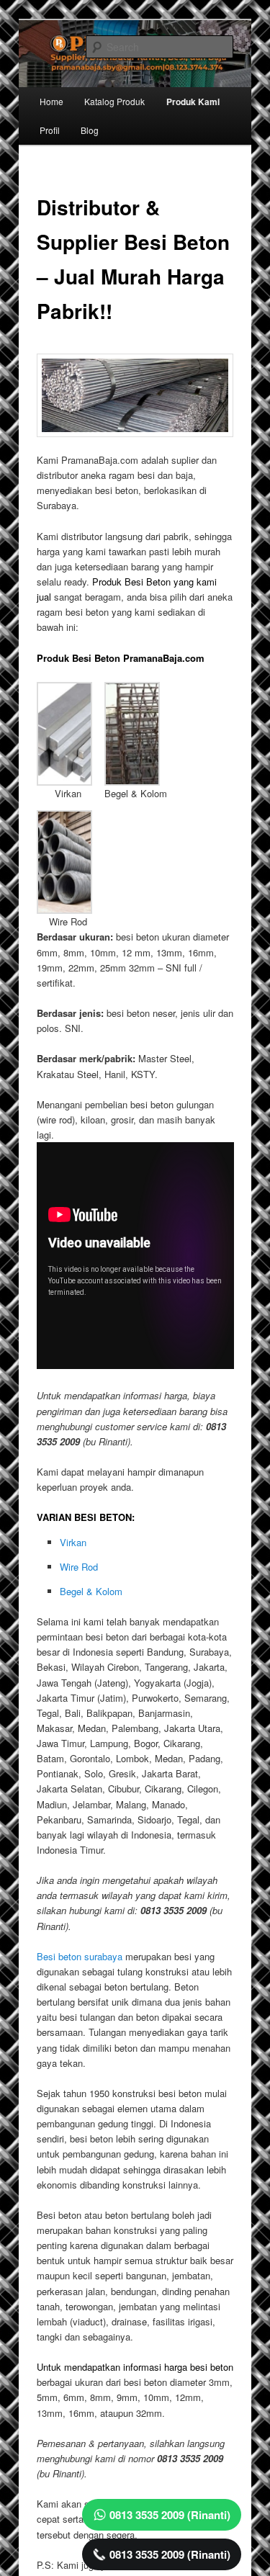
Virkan (73, 1542)
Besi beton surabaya (80, 1956)
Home (51, 101)
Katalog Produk (114, 101)
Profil (50, 130)
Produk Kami (193, 102)
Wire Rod (79, 1567)
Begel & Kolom (91, 1591)
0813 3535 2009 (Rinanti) (170, 2515)
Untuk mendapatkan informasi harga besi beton (135, 2367)
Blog (90, 130)
